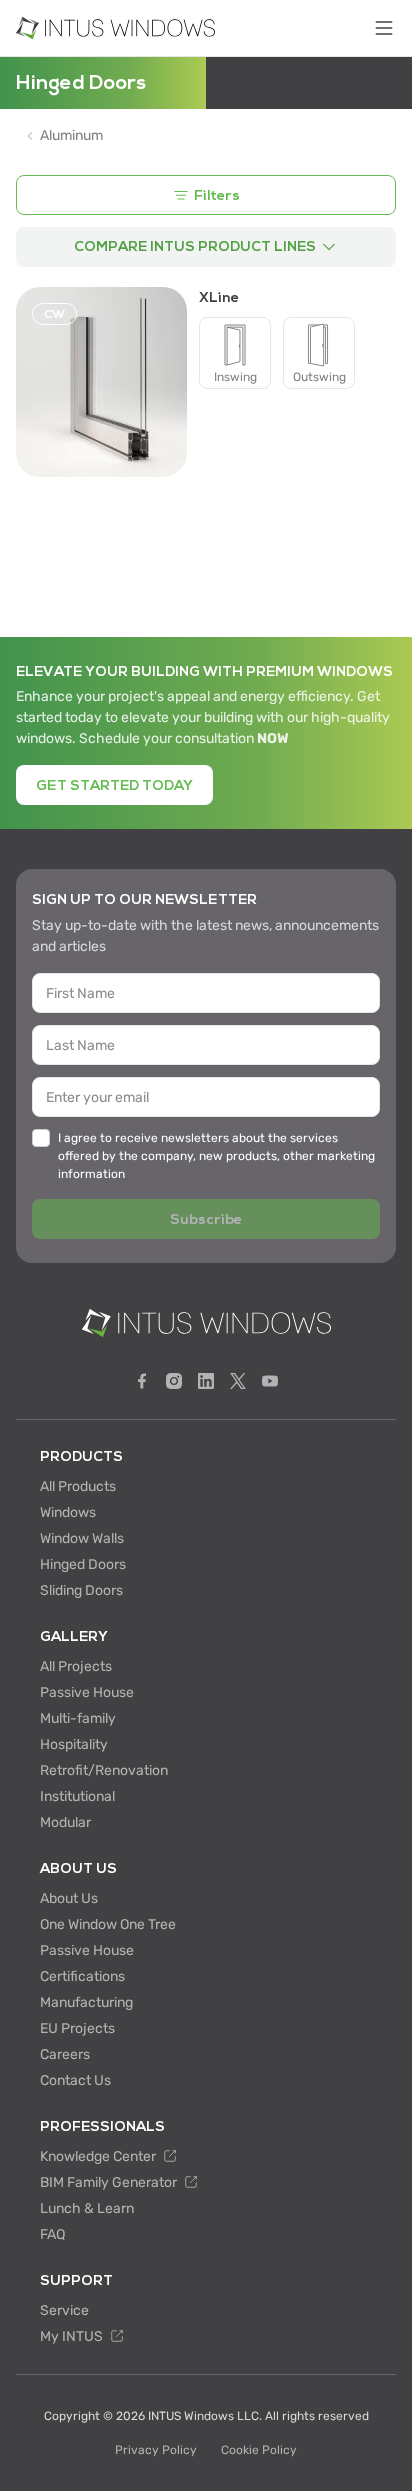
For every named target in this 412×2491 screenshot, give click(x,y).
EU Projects (77, 2028)
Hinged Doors (83, 1564)
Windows (68, 1512)
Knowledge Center (99, 2156)
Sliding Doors (81, 1590)
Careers (65, 2054)
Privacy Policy (156, 2450)
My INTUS (73, 2336)
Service (64, 2310)
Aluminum (71, 136)
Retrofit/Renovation (104, 1770)
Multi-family (78, 1718)
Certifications (82, 1976)
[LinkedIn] (206, 1381)
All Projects (76, 1666)
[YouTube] (270, 1381)
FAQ (52, 2234)
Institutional (77, 1796)
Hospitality (74, 1744)
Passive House (87, 1692)
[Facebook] (142, 1381)
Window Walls (82, 1538)
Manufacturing (86, 2002)
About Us (69, 1898)
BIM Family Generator (110, 2182)
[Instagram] (174, 1381)
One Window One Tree (108, 1924)
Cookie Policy (259, 2450)
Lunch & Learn (87, 2208)
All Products (78, 1486)
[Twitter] (238, 1381)
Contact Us (75, 2080)
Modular (65, 1822)
